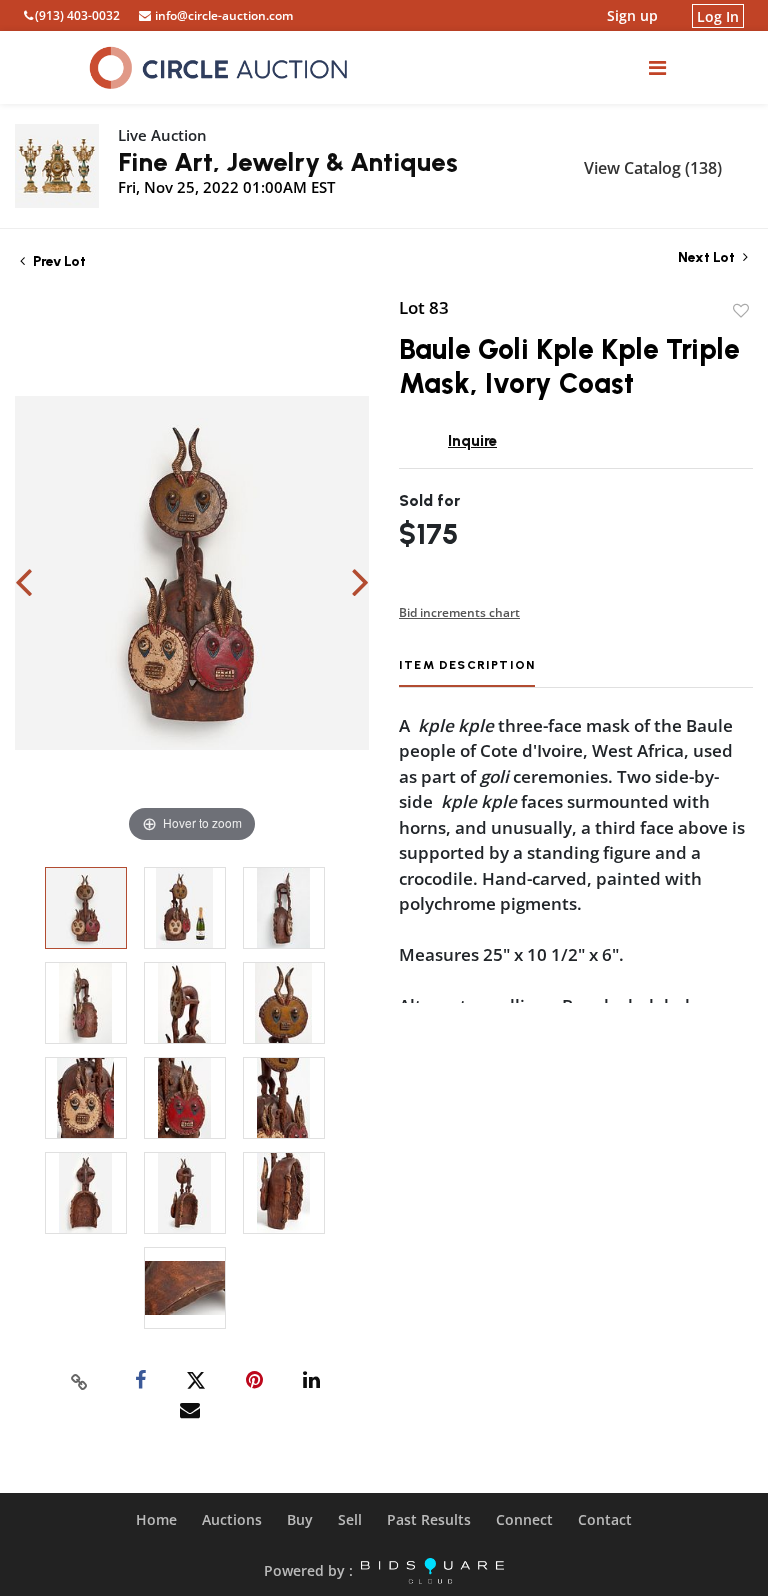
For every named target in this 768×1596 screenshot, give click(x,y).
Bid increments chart (459, 612)
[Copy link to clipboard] (80, 1381)
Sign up (632, 15)
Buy (300, 1519)
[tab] (467, 672)
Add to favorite (741, 311)
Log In (718, 15)
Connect (524, 1519)
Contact (605, 1519)
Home (156, 1519)
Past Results (429, 1519)
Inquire (472, 441)
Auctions (232, 1519)
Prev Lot (58, 261)
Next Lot (708, 257)
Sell (350, 1519)
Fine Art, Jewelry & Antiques (288, 162)
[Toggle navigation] (657, 67)
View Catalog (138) (653, 168)
